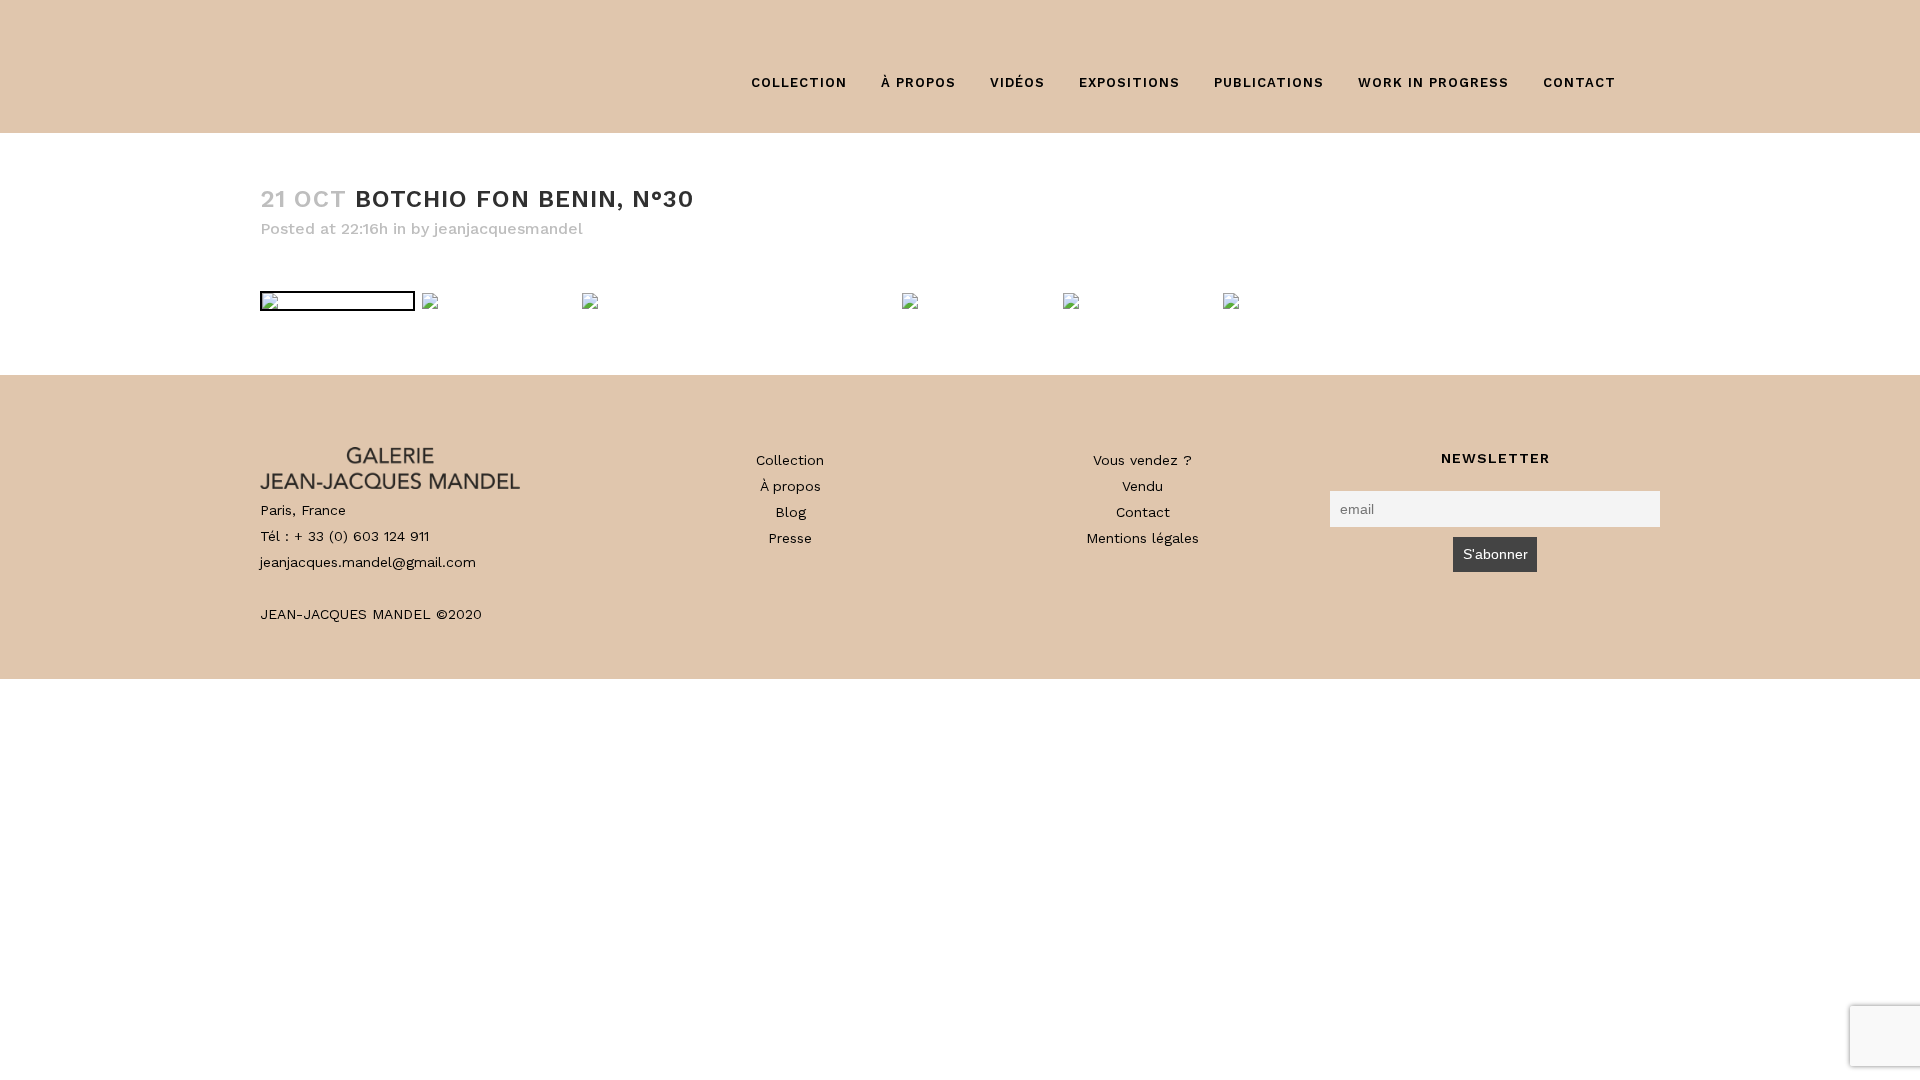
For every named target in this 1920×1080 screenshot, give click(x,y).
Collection (790, 460)
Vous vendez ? (1142, 460)
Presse (790, 538)
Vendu (1142, 486)
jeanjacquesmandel (508, 228)
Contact (1143, 512)
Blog (790, 512)
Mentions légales (1142, 538)
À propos (790, 486)
